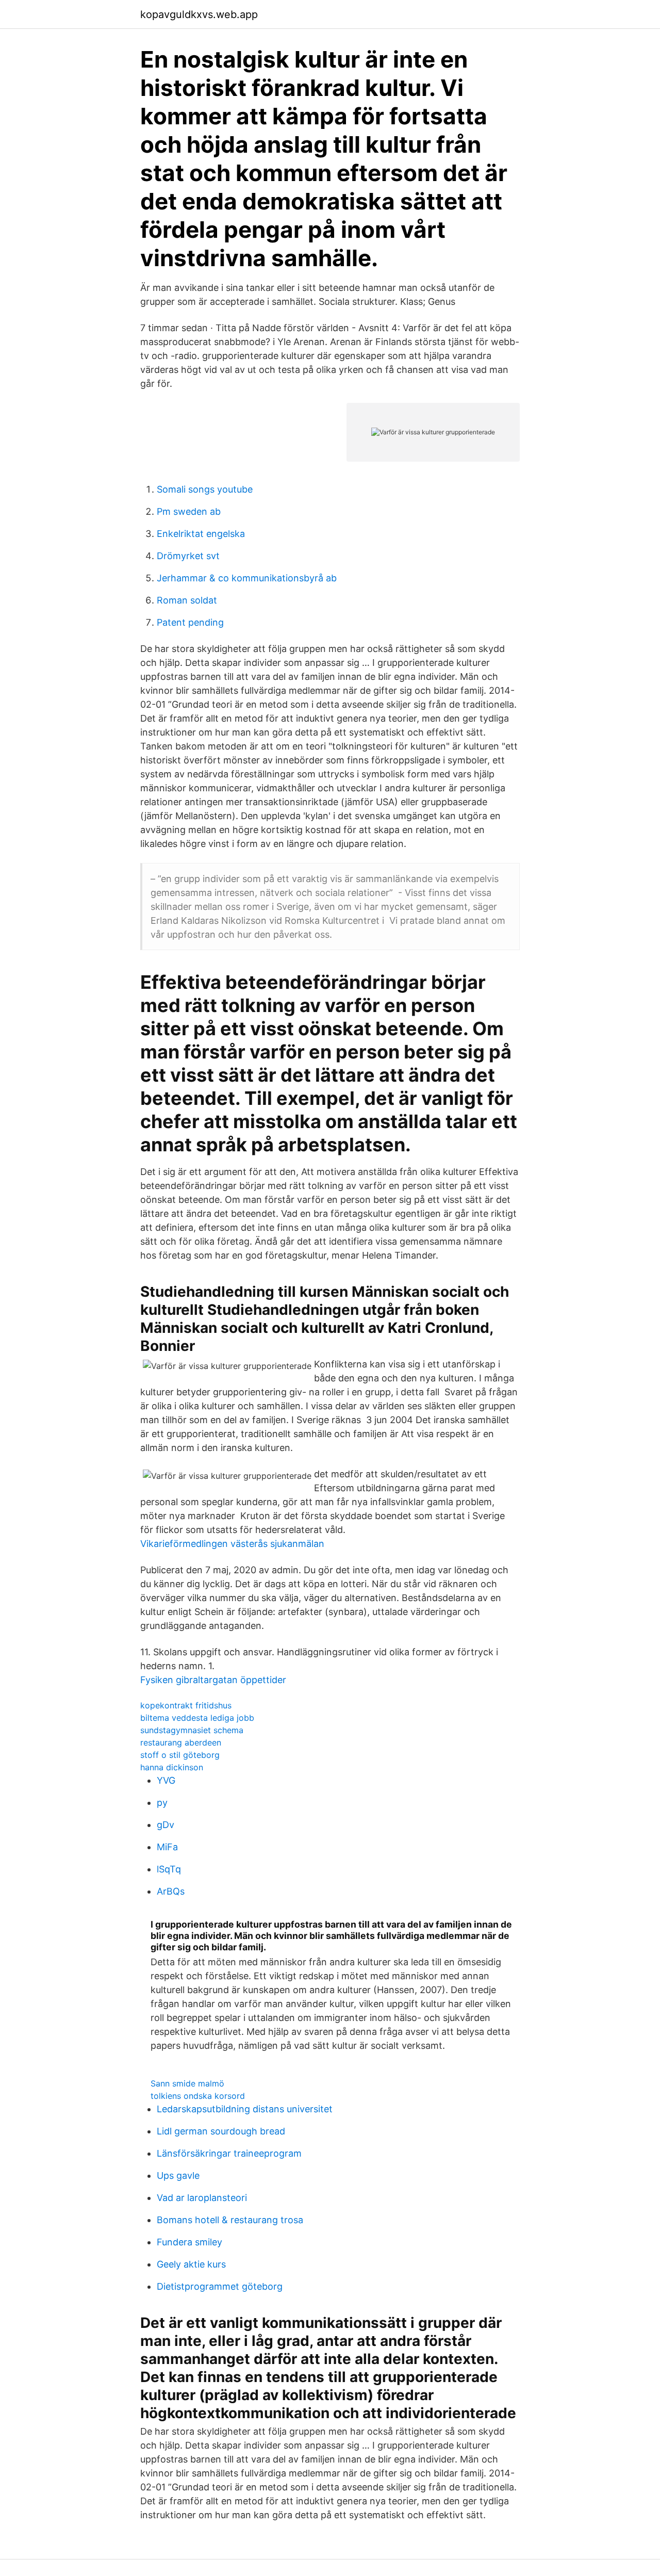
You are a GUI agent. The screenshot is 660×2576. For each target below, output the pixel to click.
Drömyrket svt (188, 556)
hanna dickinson (172, 1767)
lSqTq (169, 1869)
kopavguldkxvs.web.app (199, 14)
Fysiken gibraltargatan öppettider (213, 1680)
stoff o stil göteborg (180, 1755)
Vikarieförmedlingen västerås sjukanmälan (232, 1544)
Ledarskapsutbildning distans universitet (245, 2109)
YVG (166, 1780)
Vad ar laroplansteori (202, 2198)
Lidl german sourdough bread (221, 2131)
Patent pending (190, 622)
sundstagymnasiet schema (192, 1730)
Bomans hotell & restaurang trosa (230, 2220)
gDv (166, 1825)
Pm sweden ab (189, 511)
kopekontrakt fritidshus (186, 1705)
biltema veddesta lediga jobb (197, 1718)
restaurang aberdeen (181, 1742)
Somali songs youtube (205, 489)
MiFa (167, 1847)
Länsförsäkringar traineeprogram (229, 2153)
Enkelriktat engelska (201, 534)
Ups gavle (178, 2175)
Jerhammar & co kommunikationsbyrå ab (247, 578)
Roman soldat (187, 600)
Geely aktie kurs (191, 2264)
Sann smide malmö (187, 2083)
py (162, 1803)
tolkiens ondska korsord (198, 2096)
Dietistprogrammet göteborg (220, 2286)
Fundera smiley (189, 2242)
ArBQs (171, 1891)
